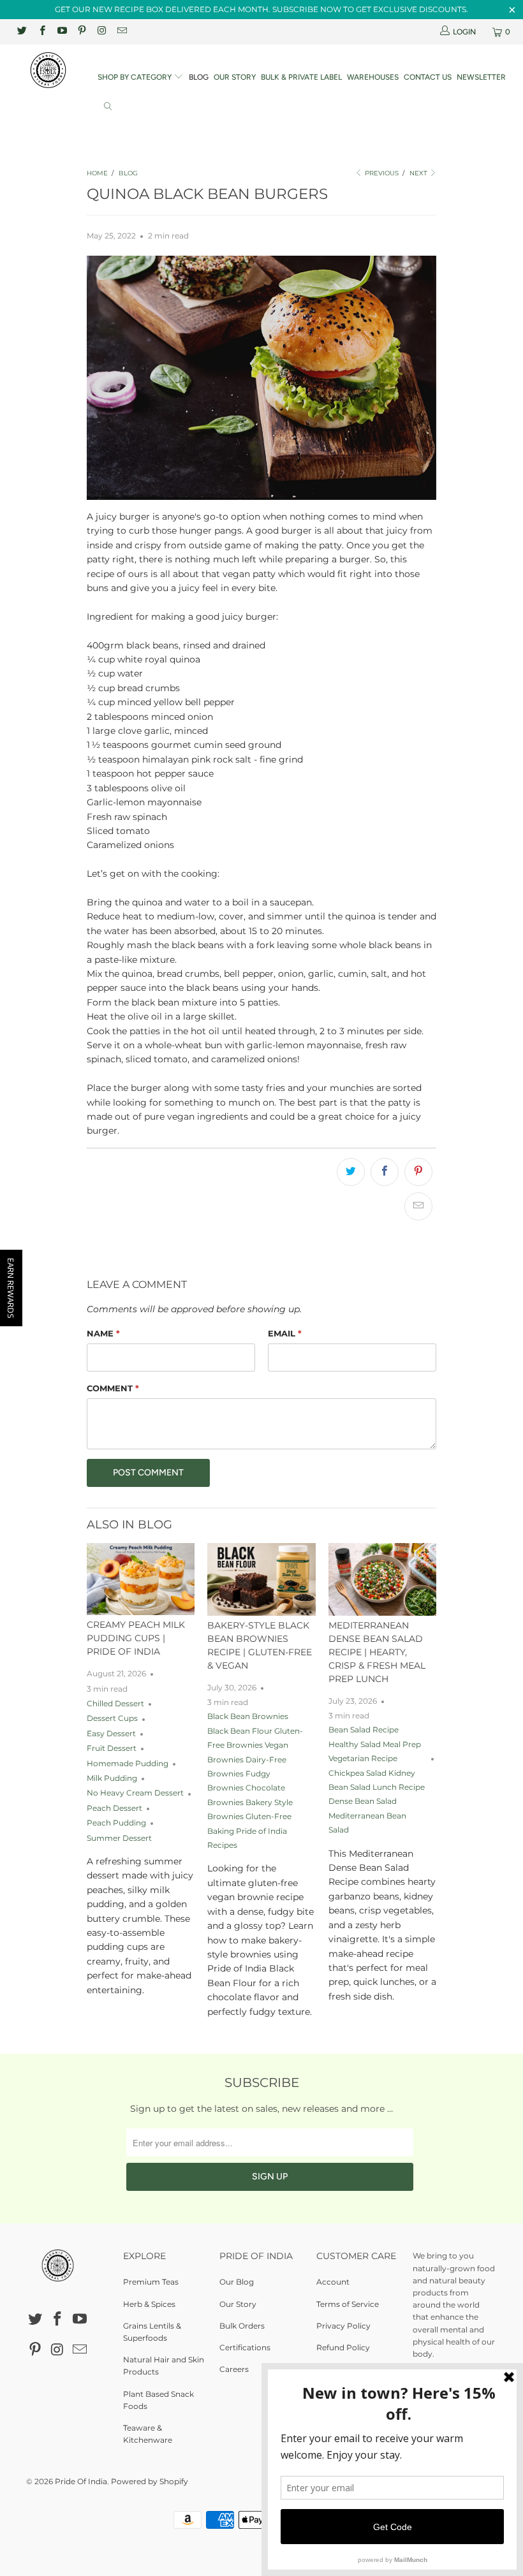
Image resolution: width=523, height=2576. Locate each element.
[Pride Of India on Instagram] (101, 32)
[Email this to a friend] (418, 1206)
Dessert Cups (112, 1718)
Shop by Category (136, 77)
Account (333, 2282)
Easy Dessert (111, 1734)
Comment (113, 1388)
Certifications (245, 2347)
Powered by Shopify (150, 2481)
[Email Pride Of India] (121, 32)
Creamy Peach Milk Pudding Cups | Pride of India (136, 1638)
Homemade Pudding (128, 1764)
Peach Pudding (116, 1823)
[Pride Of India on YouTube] (62, 32)
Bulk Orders (242, 2326)
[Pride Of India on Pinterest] (81, 32)
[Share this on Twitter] (351, 1172)
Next (419, 173)
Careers (234, 2369)
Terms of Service (348, 2304)
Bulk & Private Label (301, 77)
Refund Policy (343, 2347)
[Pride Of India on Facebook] (41, 32)
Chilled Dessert (115, 1704)
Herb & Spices (149, 2304)
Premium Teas (151, 2282)
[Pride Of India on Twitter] (21, 32)
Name (103, 1333)
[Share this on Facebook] (385, 1172)
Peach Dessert (114, 1808)
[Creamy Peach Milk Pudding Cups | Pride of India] (141, 1579)
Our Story (235, 77)
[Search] (108, 107)
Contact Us (428, 77)
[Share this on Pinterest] (418, 1172)
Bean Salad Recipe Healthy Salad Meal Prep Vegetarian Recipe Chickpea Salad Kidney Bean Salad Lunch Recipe (377, 1759)
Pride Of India (81, 2481)
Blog (199, 77)
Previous (381, 173)
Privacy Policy (343, 2326)
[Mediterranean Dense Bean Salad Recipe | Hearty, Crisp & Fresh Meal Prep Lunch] (382, 1579)
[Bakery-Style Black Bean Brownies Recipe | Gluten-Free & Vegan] (261, 1579)
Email (285, 1333)
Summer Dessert (119, 1838)
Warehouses (373, 77)
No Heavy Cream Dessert (135, 1793)
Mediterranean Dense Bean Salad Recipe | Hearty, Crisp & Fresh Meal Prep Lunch (377, 1652)
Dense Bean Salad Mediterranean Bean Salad (367, 1816)
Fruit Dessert (112, 1748)
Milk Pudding (112, 1778)
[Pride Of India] (48, 70)
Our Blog (237, 2282)
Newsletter (481, 77)
